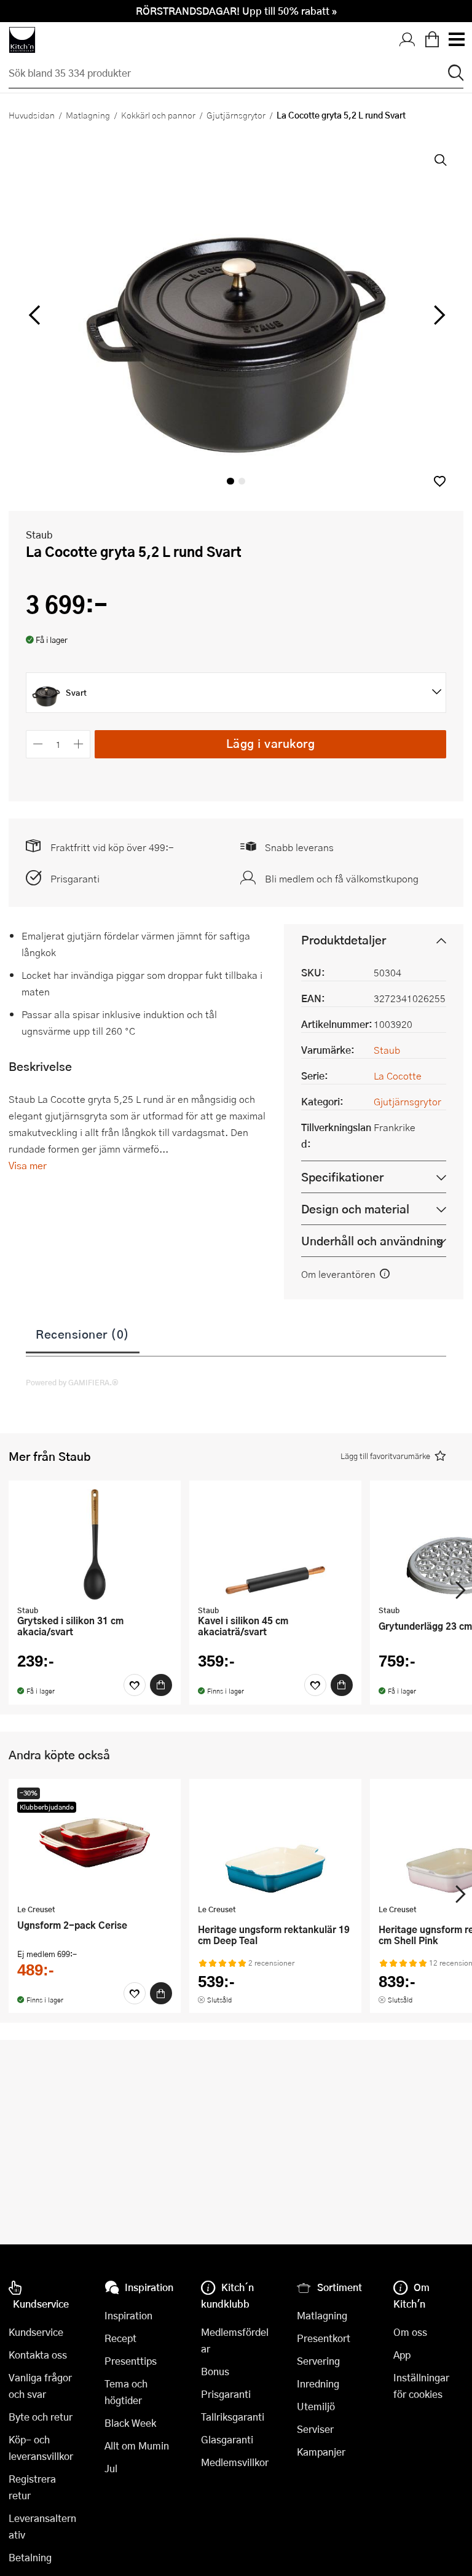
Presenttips (131, 2361)
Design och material (355, 1209)
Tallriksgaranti (233, 2417)
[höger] (438, 316)
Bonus (215, 2371)
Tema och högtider (126, 2392)
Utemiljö (316, 2406)
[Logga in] (407, 40)
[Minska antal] (38, 744)
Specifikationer (342, 1177)
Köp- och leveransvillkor (41, 2448)
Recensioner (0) (83, 1334)
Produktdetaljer (344, 940)
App (402, 2355)
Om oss (410, 2332)
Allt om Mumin (137, 2446)
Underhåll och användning (372, 1241)
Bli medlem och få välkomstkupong (342, 878)
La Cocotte (398, 1076)
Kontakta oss (38, 2355)
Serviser (315, 2429)
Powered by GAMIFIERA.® (72, 1382)
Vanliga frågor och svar (40, 2386)
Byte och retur (41, 2417)
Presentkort (324, 2338)
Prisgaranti (75, 878)
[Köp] (161, 1685)
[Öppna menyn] (456, 40)
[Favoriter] (135, 1685)
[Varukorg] (432, 40)
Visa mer (28, 1165)
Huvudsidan (32, 115)
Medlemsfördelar (235, 2340)
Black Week (130, 2423)
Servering (318, 2361)
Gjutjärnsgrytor (236, 115)
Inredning (318, 2383)
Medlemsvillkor (235, 2462)
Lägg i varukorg (271, 743)
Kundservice (36, 2332)
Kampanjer (321, 2452)
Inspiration (128, 2315)
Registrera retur (32, 2487)
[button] (440, 481)
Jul (111, 2468)
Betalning (30, 2557)
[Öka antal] (79, 744)
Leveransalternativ (42, 2526)
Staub (39, 535)
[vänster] (34, 316)
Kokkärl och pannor (158, 115)
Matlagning (88, 115)
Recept (120, 2338)
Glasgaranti (227, 2439)
